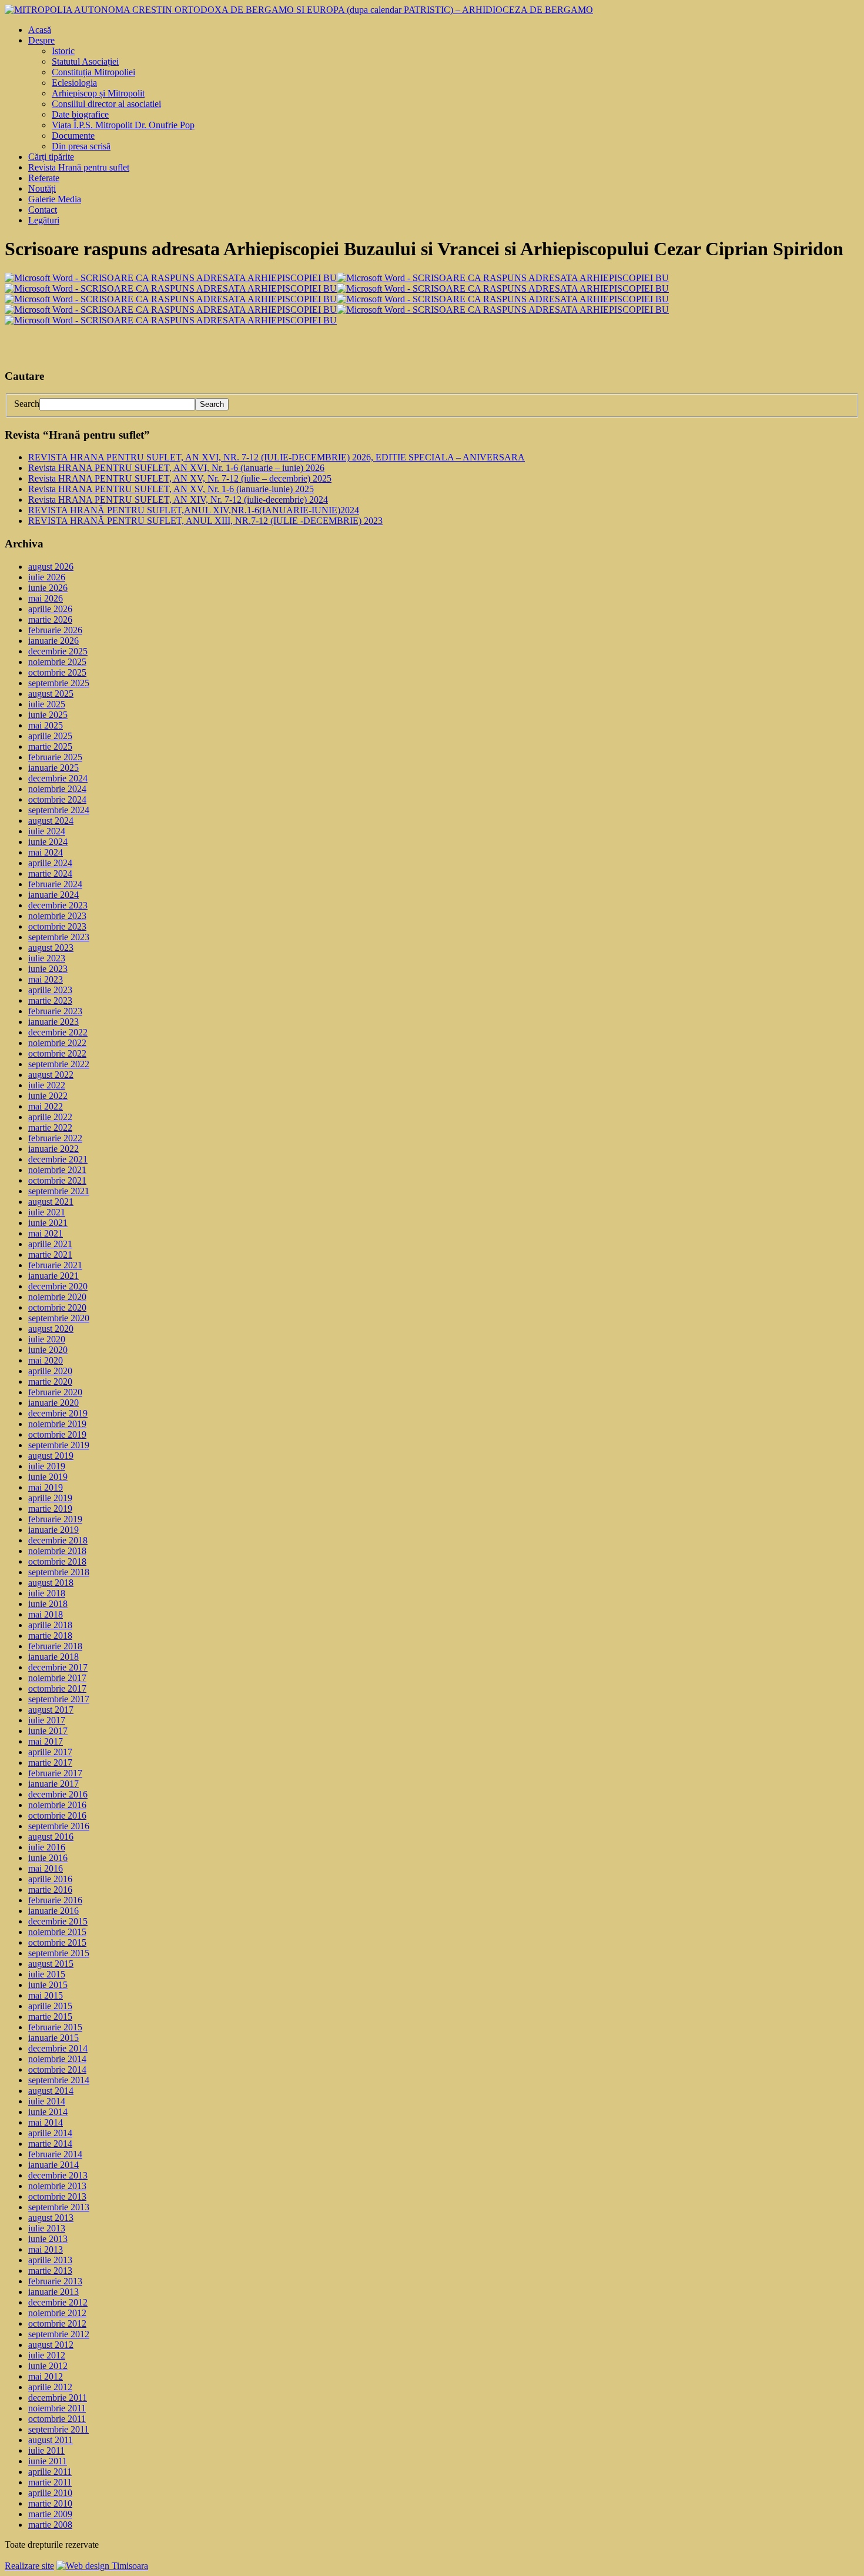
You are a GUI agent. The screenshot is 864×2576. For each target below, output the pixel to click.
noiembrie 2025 (57, 662)
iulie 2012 (47, 2355)
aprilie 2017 (50, 1752)
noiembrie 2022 (57, 1043)
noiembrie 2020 (57, 1297)
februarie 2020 (55, 1392)
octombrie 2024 (57, 799)
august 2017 (51, 1710)
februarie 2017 (55, 1773)
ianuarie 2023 (53, 1022)
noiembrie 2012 (57, 2313)
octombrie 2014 (57, 2069)
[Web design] (102, 2566)
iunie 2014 (48, 2112)
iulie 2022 (47, 1085)
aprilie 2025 (50, 736)
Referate (44, 178)
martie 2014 (50, 2144)
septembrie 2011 (58, 2429)
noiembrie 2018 (57, 1551)
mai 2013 (46, 2249)
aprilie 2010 (50, 2493)
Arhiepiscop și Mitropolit (98, 93)
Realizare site (29, 2566)
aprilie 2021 (50, 1244)
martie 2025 (50, 746)
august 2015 (51, 1964)
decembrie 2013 (58, 2175)
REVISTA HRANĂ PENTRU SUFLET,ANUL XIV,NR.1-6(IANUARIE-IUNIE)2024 (194, 510)
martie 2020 (50, 1381)
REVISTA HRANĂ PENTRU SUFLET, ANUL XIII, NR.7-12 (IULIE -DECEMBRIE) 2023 (205, 521)
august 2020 (51, 1329)
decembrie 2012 (58, 2302)
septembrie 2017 (59, 1699)
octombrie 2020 (57, 1307)
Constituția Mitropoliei (93, 72)
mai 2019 (46, 1487)
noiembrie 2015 (57, 1932)
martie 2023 (50, 1000)
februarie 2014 (55, 2154)
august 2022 (51, 1075)
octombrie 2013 (57, 2196)
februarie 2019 (55, 1519)
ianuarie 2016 (53, 1911)
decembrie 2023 (58, 905)
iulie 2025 (47, 704)
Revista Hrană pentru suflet (79, 167)
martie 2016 (50, 1890)
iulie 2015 (47, 1974)
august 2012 (51, 2345)
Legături (44, 220)
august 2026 (51, 567)
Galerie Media (55, 199)
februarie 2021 (55, 1265)
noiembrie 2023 (57, 916)
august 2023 (51, 948)
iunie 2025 (48, 715)
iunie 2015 (48, 1985)
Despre (41, 40)
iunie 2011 (48, 2461)
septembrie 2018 (59, 1572)
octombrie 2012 (57, 2323)
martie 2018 (50, 1636)
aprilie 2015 (50, 2006)
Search (27, 404)
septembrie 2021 (59, 1191)
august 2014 (51, 2091)
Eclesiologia (74, 83)
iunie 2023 (48, 969)
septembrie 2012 (59, 2334)
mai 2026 (46, 598)
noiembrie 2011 (57, 2408)
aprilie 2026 (50, 609)
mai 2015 (46, 1995)
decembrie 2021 (58, 1159)
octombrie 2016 (57, 1815)
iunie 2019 (48, 1477)
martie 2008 (50, 2525)
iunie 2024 (48, 842)
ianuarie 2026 (53, 641)
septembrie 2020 (59, 1318)
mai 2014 (46, 2122)
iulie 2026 (47, 577)
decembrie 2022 (58, 1032)
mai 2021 (46, 1233)
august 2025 (51, 694)
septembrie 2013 (59, 2207)
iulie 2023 (47, 958)
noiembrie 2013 (57, 2186)
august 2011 (51, 2440)
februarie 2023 (55, 1011)
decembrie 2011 (58, 2398)
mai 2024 (46, 852)
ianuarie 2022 (53, 1149)
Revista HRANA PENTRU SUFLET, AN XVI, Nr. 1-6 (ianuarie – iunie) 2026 (176, 468)
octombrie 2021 (57, 1180)
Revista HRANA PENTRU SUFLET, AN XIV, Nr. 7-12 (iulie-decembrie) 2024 (178, 500)
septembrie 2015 (59, 1953)
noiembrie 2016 (57, 1805)
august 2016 (51, 1837)
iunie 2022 (48, 1096)
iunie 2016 (48, 1858)
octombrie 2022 (57, 1053)
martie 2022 (50, 1127)
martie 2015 (50, 2017)
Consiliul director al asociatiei (106, 104)
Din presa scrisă (81, 146)
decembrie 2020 (58, 1286)
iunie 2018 (48, 1604)
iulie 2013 (47, 2228)
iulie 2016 (47, 1847)
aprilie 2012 (50, 2387)
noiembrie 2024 (57, 789)
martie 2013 (50, 2271)
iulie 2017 (47, 1720)
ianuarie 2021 (53, 1276)
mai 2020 (46, 1360)
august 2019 (51, 1456)
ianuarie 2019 (53, 1530)
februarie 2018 (55, 1646)
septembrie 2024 (59, 810)
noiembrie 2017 (57, 1678)
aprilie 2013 (50, 2260)
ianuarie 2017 (53, 1784)
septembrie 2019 (59, 1445)
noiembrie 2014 (57, 2059)
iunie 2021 (48, 1223)
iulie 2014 (47, 2101)
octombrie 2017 (57, 1688)
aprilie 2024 (50, 863)
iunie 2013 (48, 2239)
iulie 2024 (47, 831)
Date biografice (80, 114)
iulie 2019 (47, 1466)
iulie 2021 (47, 1212)
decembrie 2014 (58, 2048)
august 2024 (51, 821)
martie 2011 (50, 2482)
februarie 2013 (55, 2281)
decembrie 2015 (58, 1921)
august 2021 (51, 1202)
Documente (73, 136)
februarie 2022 (55, 1138)
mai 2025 (46, 725)
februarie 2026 (55, 630)
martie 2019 (50, 1508)
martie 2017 (50, 1763)
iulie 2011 (46, 2450)
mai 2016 (46, 1868)
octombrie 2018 (57, 1561)
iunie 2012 (48, 2366)
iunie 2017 (48, 1731)
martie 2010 (50, 2503)
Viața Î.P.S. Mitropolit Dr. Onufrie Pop (123, 125)
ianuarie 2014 (53, 2165)
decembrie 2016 (58, 1794)
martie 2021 (50, 1254)
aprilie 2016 (50, 1879)
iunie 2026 (48, 588)
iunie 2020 (48, 1350)
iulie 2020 (47, 1339)
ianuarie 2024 (53, 895)
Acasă (40, 30)
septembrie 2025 (59, 683)
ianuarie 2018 (53, 1657)
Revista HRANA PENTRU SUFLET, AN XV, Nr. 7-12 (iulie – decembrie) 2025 (180, 478)
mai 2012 (46, 2376)
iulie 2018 (47, 1593)
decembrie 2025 (58, 651)
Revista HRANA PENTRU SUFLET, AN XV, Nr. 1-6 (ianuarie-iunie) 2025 (171, 489)
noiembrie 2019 (57, 1424)
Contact (43, 210)
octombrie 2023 (57, 926)
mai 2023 (46, 979)
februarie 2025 (55, 757)
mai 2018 (46, 1614)
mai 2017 (46, 1741)
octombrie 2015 (57, 1942)
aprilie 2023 (50, 990)
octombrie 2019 (57, 1434)
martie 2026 (50, 619)
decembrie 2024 (58, 778)
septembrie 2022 (59, 1064)
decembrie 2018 (58, 1540)
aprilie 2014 (50, 2133)
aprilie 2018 (50, 1625)
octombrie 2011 (57, 2419)
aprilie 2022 (50, 1117)
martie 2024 (50, 873)
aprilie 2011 (50, 2472)
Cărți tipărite (51, 157)
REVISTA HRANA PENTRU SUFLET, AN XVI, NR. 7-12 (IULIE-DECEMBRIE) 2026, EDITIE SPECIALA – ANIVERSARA (277, 457)
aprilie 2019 (50, 1498)
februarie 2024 (55, 884)
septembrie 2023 (59, 937)
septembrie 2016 (59, 1826)
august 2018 (51, 1583)
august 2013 (51, 2218)
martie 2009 (50, 2514)
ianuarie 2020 (53, 1403)
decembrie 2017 (58, 1667)
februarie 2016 (55, 1900)
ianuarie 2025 (53, 768)
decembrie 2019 (58, 1413)
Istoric (63, 51)
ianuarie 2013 (53, 2292)
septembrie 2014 (59, 2080)
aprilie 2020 (50, 1371)
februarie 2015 (55, 2027)
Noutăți (42, 188)
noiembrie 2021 (57, 1170)
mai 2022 (46, 1106)
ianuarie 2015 (53, 2038)
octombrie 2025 (57, 672)
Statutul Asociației (85, 61)
